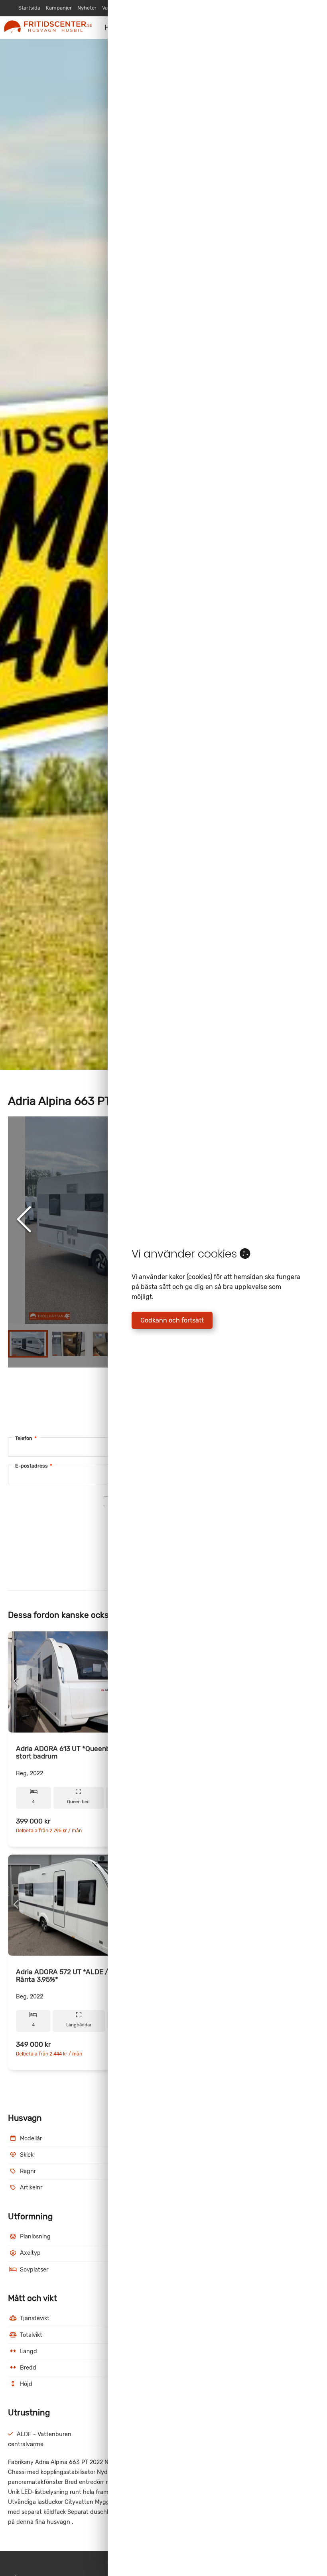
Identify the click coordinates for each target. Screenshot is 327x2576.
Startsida (29, 8)
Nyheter (87, 8)
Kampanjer (59, 8)
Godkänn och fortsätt (172, 1320)
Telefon (26, 1438)
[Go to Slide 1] (28, 1344)
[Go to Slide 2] (69, 1344)
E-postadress (34, 1466)
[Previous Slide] (24, 1220)
